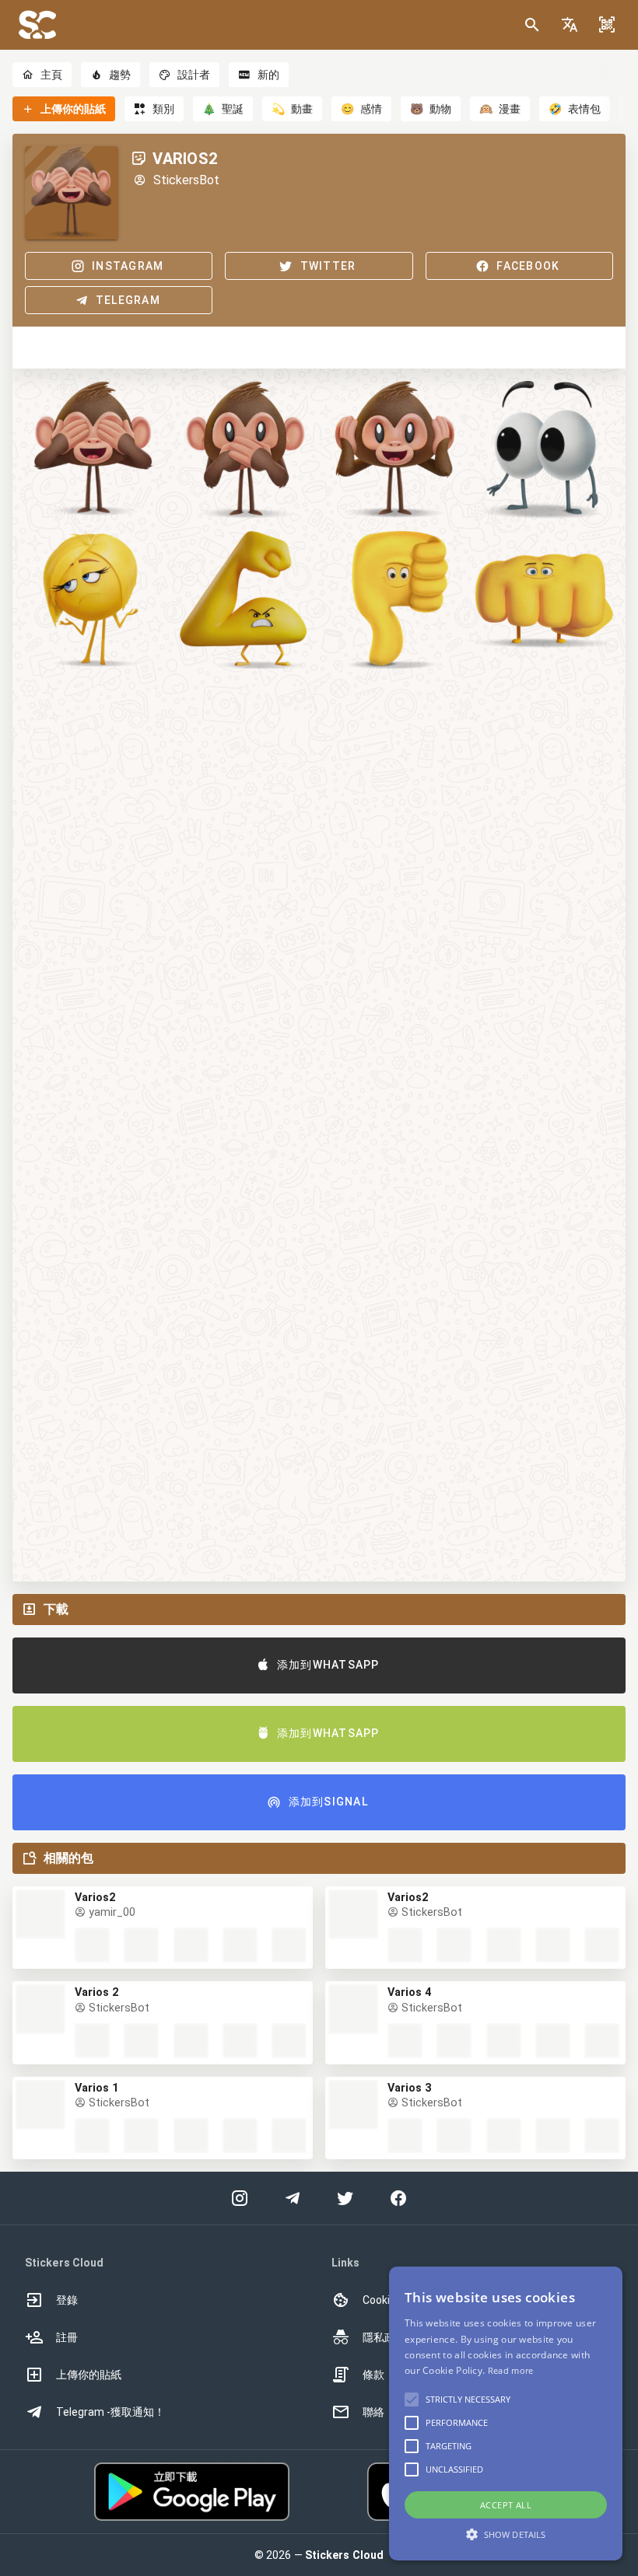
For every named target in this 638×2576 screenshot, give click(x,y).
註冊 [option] (67, 2337)
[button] (570, 25)
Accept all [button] (506, 2505)
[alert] (506, 2413)
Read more (511, 2370)
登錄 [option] (67, 2300)
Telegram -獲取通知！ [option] (110, 2412)
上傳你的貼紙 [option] (89, 2375)
